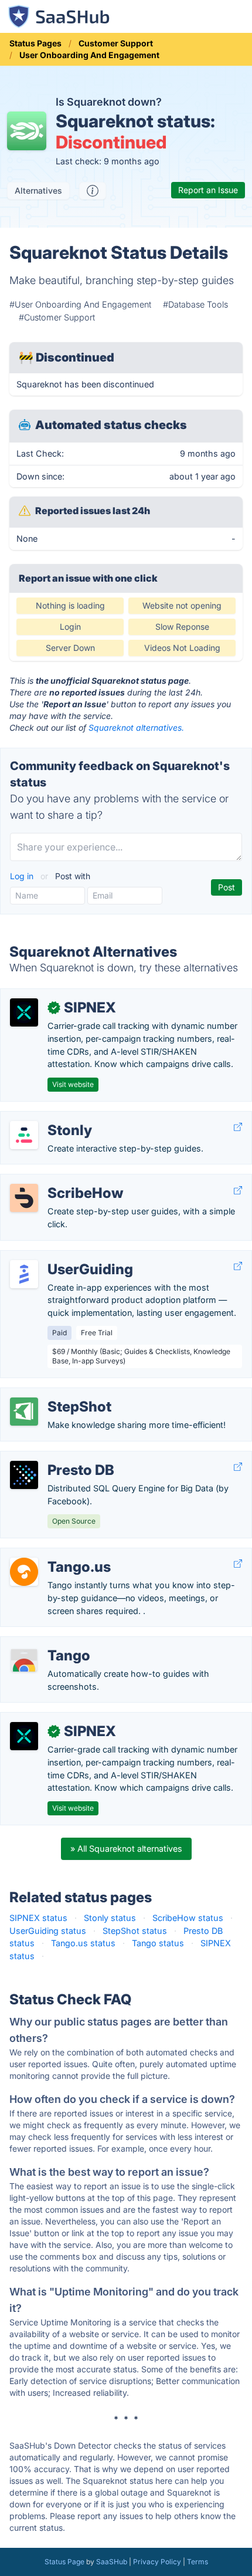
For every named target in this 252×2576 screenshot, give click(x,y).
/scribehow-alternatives (57, 1181)
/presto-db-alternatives (56, 1458)
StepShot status (135, 1931)
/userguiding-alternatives (59, 1257)
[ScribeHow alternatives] (24, 1198)
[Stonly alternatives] (24, 1135)
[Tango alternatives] (24, 1660)
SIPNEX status (38, 1918)
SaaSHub (112, 2562)
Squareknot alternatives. (136, 727)
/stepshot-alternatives (54, 1394)
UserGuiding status (48, 1931)
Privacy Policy (157, 2562)
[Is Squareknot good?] (93, 191)
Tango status (158, 1943)
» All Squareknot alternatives (126, 1849)
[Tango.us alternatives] (24, 1572)
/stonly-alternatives (48, 1118)
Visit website (73, 1084)
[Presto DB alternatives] (24, 1475)
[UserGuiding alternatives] (24, 1274)
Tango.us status (83, 1943)
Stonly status (110, 1918)
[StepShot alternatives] (24, 1412)
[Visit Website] (238, 1127)
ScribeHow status (188, 1918)
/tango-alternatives (47, 1643)
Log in (23, 876)
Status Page (64, 2562)
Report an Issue (208, 190)
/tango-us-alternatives (55, 1554)
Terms (197, 2562)
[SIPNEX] (24, 1012)
